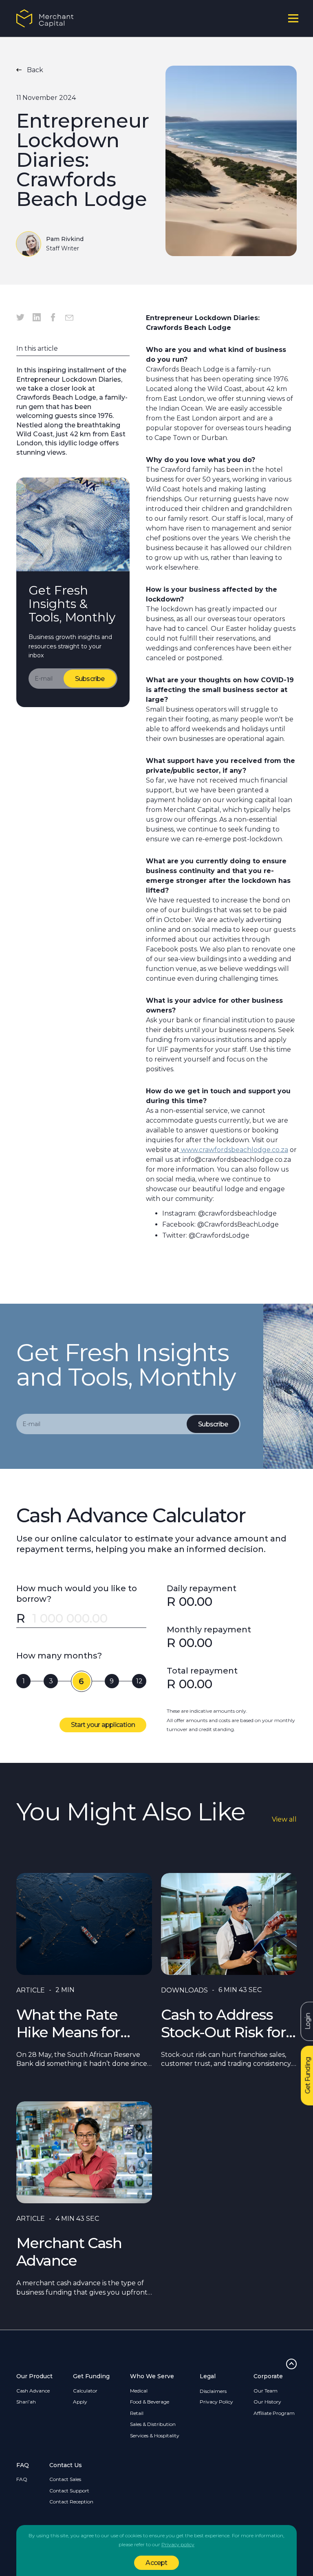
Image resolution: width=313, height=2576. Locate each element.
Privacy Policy (216, 2402)
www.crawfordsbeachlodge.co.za (234, 1150)
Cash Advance (33, 2391)
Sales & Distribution (153, 2424)
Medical (139, 2391)
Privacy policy (178, 2544)
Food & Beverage (150, 2402)
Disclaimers (213, 2391)
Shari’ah (26, 2402)
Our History (267, 2402)
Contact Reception (71, 2502)
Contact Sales (65, 2479)
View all (284, 1819)
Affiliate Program (274, 2413)
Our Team (266, 2391)
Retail (137, 2413)
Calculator (85, 2391)
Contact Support (69, 2491)
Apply (80, 2402)
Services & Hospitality (155, 2436)
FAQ (22, 2479)
